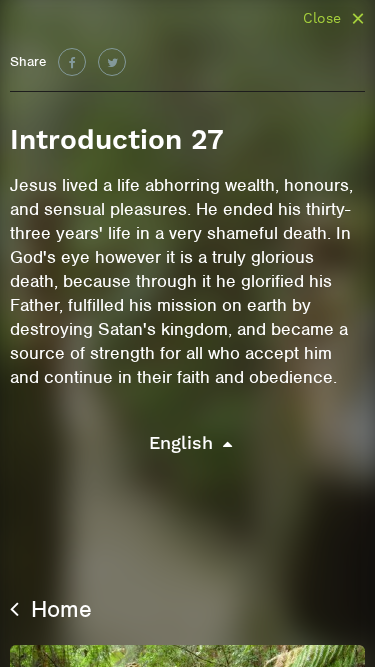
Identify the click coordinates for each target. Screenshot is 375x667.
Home (58, 609)
